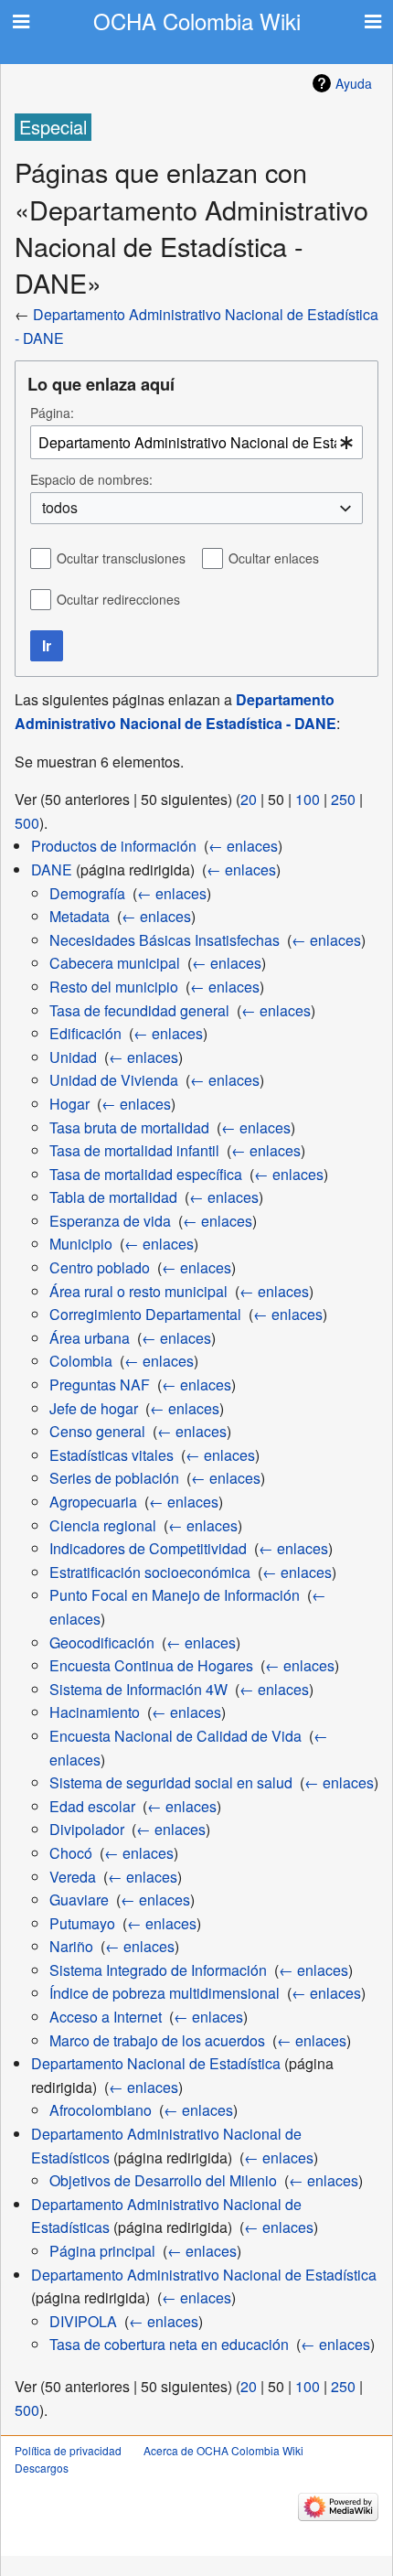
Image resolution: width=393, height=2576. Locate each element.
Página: (52, 413)
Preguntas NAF (100, 1385)
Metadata (80, 916)
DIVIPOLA (83, 2321)
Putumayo (82, 1923)
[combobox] (196, 442)
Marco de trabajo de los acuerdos (157, 2040)
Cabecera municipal (115, 963)
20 (249, 799)
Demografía (87, 893)
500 (27, 823)
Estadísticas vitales (112, 1455)
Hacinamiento (95, 1712)
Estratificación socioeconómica (150, 1572)
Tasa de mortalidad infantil (134, 1150)
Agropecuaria (93, 1502)
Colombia (81, 1361)
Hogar (69, 1104)
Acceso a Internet (106, 2017)
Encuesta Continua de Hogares (151, 1665)
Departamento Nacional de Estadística (156, 2063)
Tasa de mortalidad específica (146, 1174)
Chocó (71, 1853)
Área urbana (90, 1338)
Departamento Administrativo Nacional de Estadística (204, 2275)
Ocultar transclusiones (121, 558)
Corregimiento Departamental (145, 1314)
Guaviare (79, 1900)
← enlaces (243, 846)
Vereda (73, 1877)
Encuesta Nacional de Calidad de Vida (175, 1736)
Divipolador (87, 1829)
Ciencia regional (103, 1525)
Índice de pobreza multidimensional (165, 1993)
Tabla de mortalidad (113, 1197)
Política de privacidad (68, 2450)
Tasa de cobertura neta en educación (169, 2344)
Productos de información (114, 846)
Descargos (42, 2468)
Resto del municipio (114, 987)
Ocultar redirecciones (118, 599)
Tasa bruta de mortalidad (129, 1127)
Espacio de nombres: (91, 479)
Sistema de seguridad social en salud (171, 1782)
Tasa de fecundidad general (139, 1010)
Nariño (71, 1946)
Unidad (73, 1057)
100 (308, 799)
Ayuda (354, 83)
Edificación (85, 1033)
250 (343, 799)
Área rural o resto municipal (138, 1291)
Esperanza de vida (110, 1221)
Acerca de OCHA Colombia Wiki (223, 2450)
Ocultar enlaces (274, 558)
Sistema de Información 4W (138, 1689)
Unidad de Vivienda (114, 1080)
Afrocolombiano (101, 2110)
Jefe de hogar (94, 1408)
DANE (52, 869)
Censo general (97, 1431)
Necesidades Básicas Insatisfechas (165, 940)
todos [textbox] (60, 508)
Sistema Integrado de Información (158, 1970)
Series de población (114, 1478)
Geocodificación (102, 1642)
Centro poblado (100, 1267)
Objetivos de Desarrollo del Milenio (163, 2180)
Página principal (102, 2251)
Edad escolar (92, 1806)
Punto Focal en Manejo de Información (175, 1595)
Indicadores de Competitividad (148, 1548)
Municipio (81, 1244)
